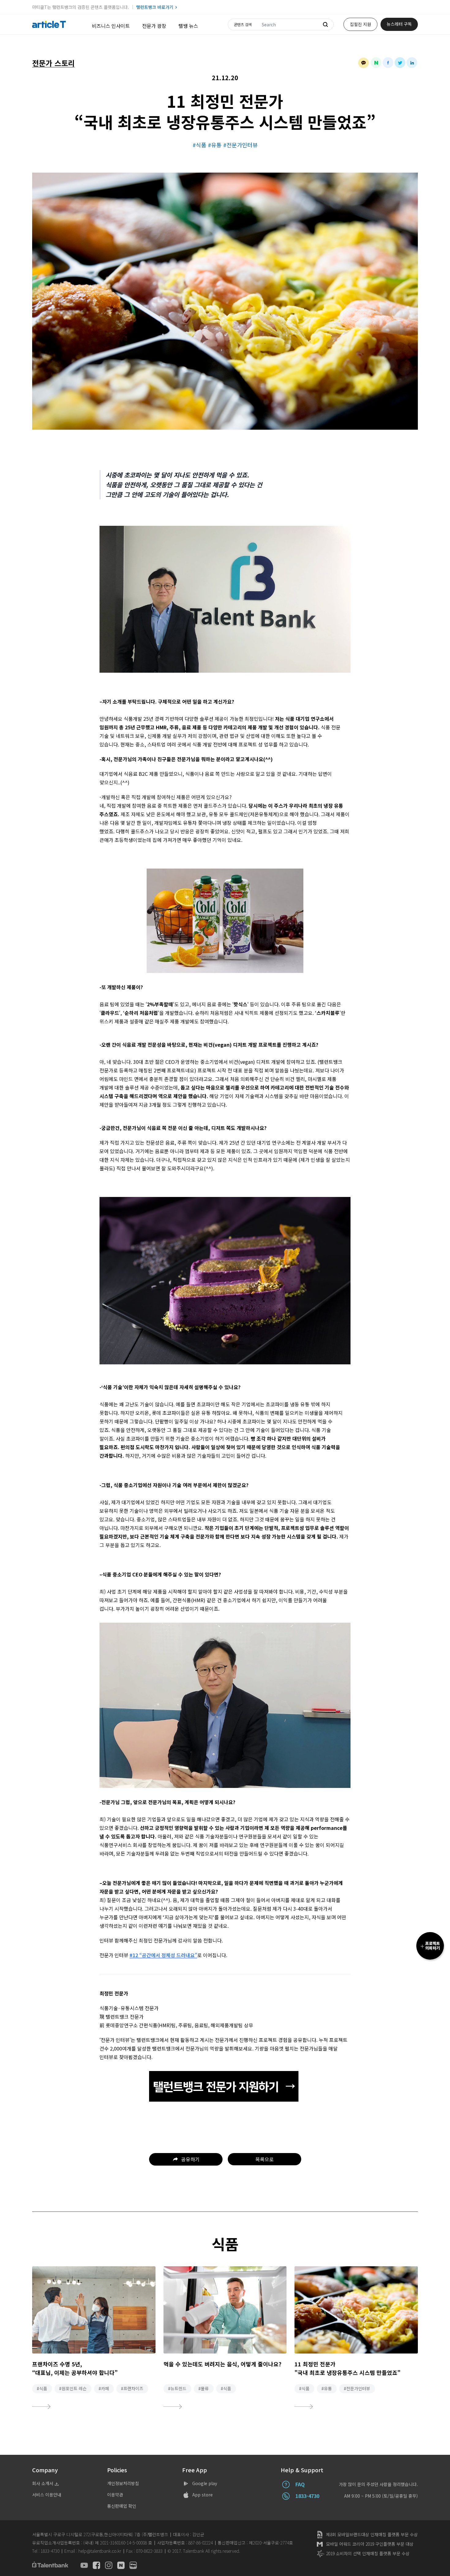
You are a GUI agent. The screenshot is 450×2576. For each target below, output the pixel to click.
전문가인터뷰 (242, 145)
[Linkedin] (412, 63)
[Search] (325, 24)
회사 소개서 (43, 2483)
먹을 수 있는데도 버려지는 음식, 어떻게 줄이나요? (222, 2364)
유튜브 (84, 2565)
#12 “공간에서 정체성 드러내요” (163, 1955)
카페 (105, 2388)
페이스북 (96, 2565)
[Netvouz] (376, 63)
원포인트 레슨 (74, 2388)
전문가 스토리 (53, 63)
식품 (201, 145)
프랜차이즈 (133, 2388)
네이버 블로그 (133, 2565)
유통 (216, 145)
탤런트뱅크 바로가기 (155, 7)
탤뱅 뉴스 (188, 26)
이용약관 (115, 2495)
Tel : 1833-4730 (46, 2551)
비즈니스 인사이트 (111, 26)
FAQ (300, 2484)
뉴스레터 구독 (399, 24)
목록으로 (264, 2159)
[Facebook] (388, 63)
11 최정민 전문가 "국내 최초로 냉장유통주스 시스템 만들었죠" (347, 2368)
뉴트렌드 (178, 2388)
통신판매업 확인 (122, 2506)
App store (202, 2495)
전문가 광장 (154, 26)
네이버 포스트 (121, 2565)
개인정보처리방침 (123, 2483)
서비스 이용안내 (47, 2495)
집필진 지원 (360, 24)
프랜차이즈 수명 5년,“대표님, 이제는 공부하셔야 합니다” (75, 2368)
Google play (205, 2483)
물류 (205, 2388)
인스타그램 (109, 2565)
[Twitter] (400, 63)
